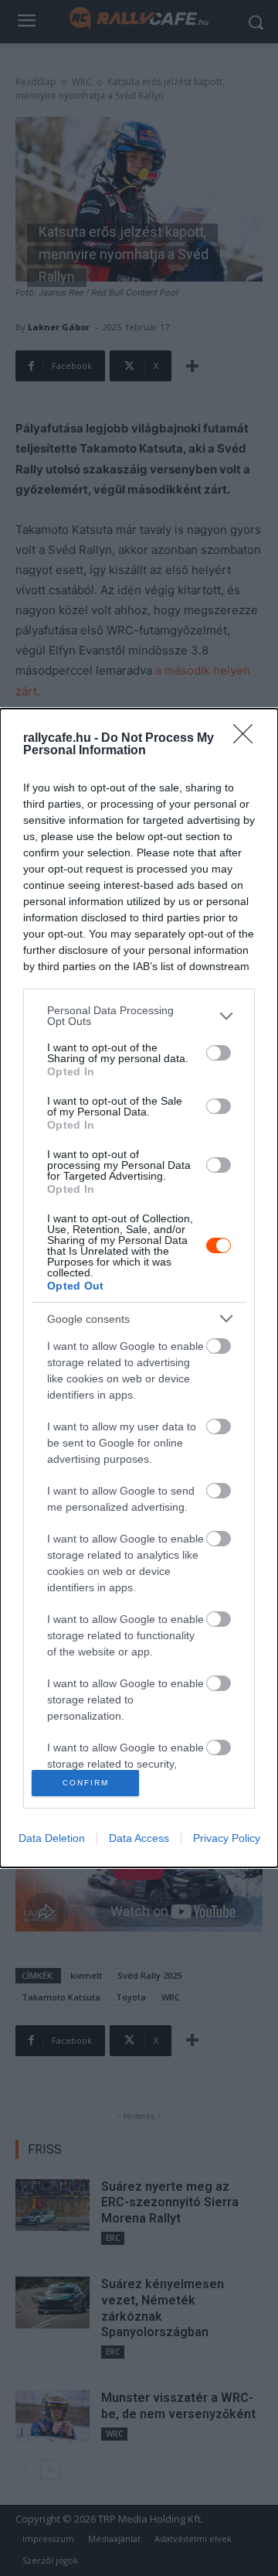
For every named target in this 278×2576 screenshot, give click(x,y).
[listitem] (139, 1016)
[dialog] (139, 1288)
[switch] (219, 1053)
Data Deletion (52, 1838)
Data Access (139, 1838)
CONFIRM (86, 1783)
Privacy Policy (227, 1838)
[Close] (248, 739)
